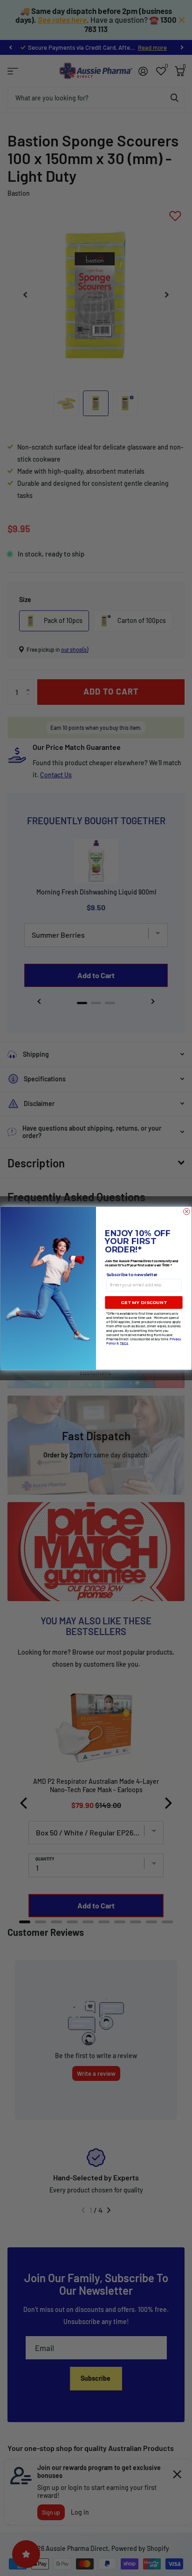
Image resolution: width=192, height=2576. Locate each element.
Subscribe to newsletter (132, 1275)
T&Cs (124, 1343)
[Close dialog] (187, 1212)
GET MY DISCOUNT (144, 1302)
